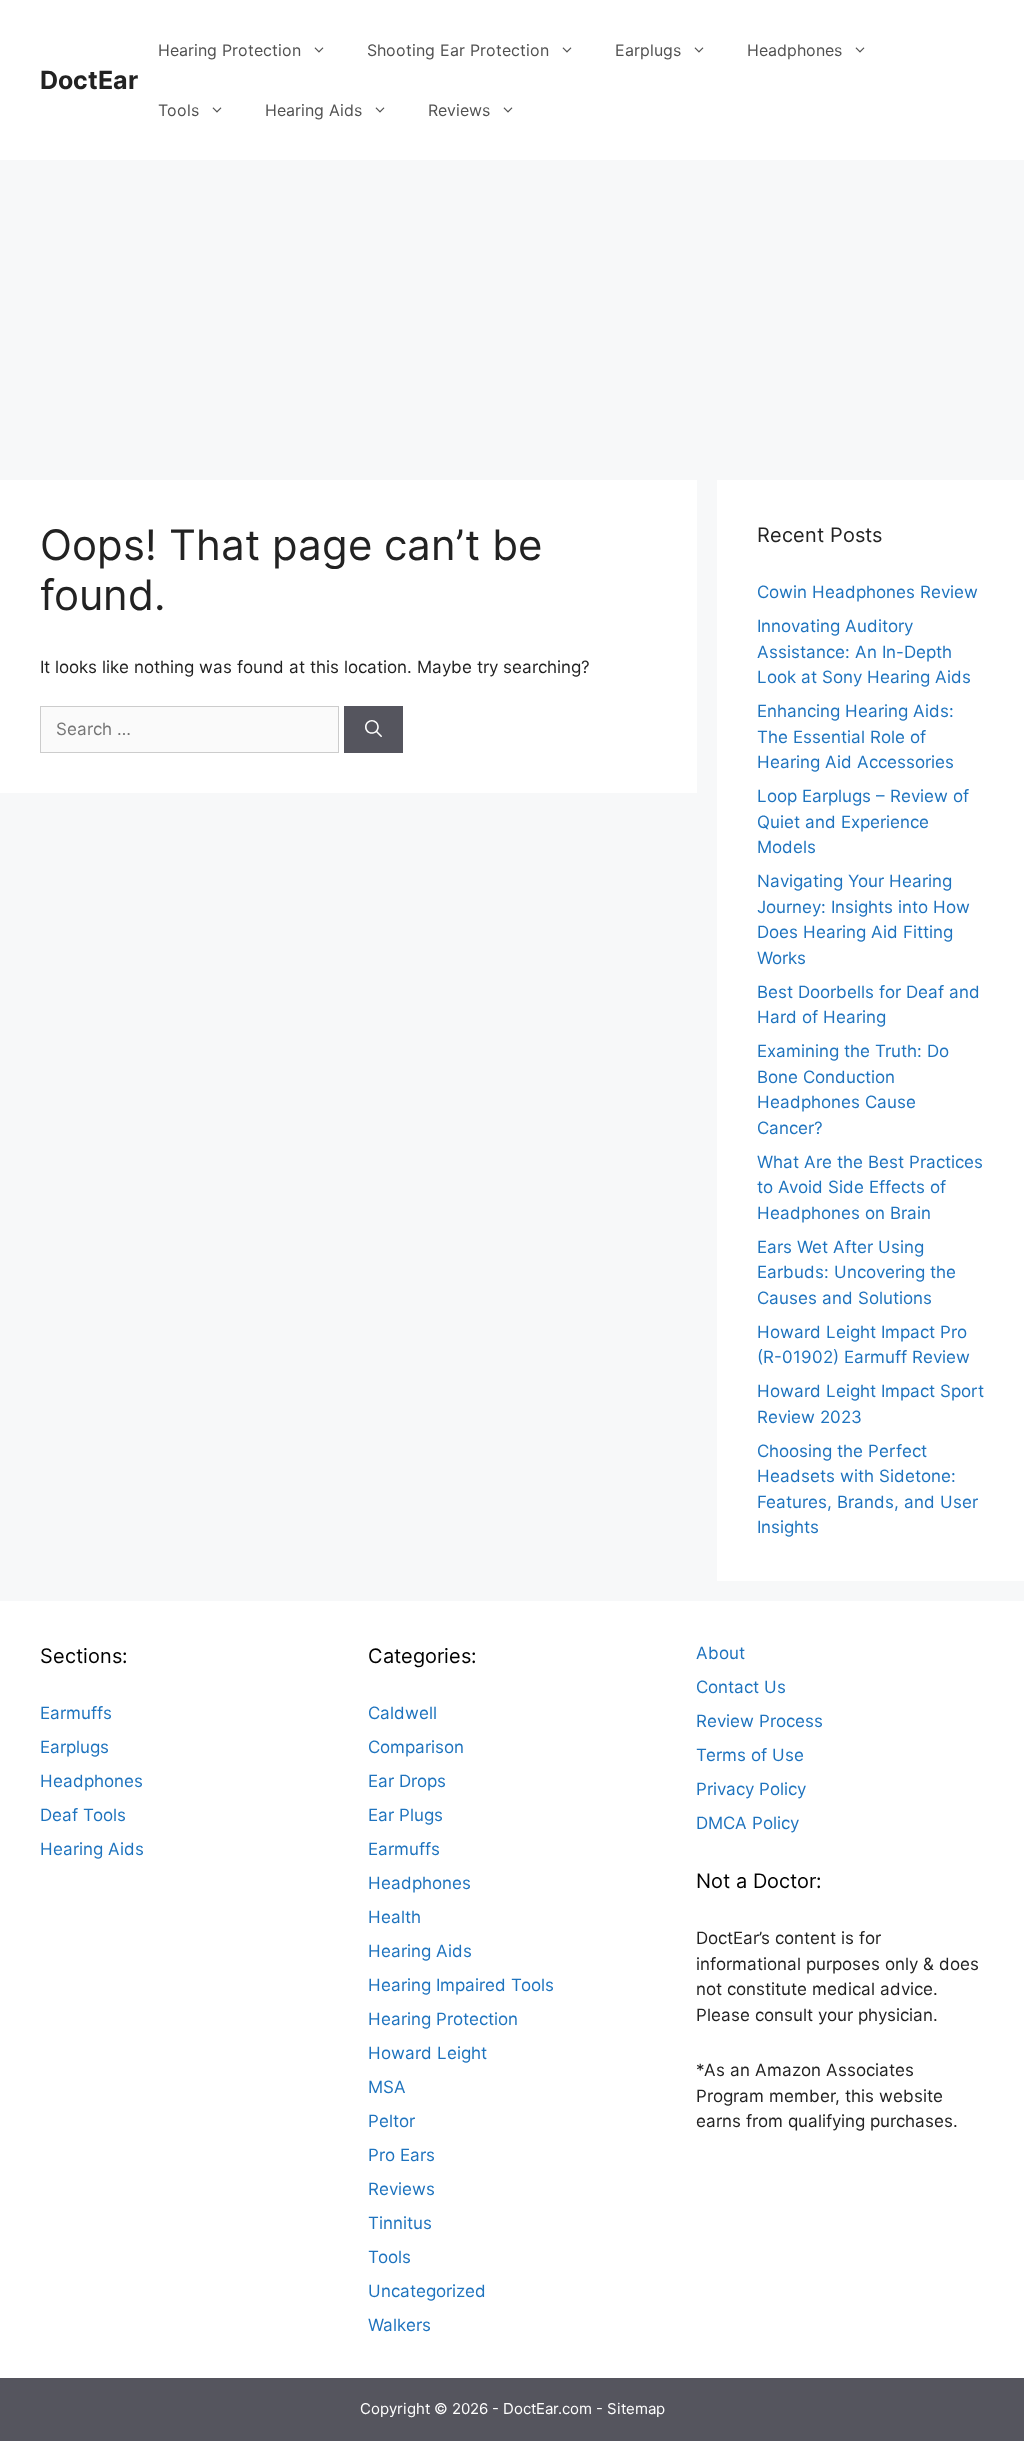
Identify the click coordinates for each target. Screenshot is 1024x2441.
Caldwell (402, 1713)
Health (394, 1917)
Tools (178, 110)
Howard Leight (427, 2053)
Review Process (759, 1721)
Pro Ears (401, 2155)
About (720, 1653)
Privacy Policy (751, 1789)
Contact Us (741, 1687)
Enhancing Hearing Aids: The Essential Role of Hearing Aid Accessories (855, 736)
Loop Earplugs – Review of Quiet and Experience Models (863, 821)
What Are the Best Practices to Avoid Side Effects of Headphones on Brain (870, 1187)
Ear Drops (407, 1781)
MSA (387, 2087)
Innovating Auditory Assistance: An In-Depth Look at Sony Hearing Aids (864, 651)
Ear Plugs (405, 1815)
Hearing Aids (313, 110)
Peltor (391, 2121)
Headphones (794, 50)
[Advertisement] (512, 310)
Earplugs (648, 50)
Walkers (399, 2325)
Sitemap (636, 2408)
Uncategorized (427, 2291)
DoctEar (89, 80)
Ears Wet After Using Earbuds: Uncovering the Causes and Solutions (856, 1272)
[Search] (373, 730)
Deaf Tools (83, 1815)
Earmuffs (76, 1713)
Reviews (459, 110)
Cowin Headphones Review (867, 592)
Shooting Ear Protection (458, 50)
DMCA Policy (747, 1823)
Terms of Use (750, 1755)
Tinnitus (400, 2223)
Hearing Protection (229, 50)
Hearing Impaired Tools (461, 1985)
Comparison (416, 1747)
